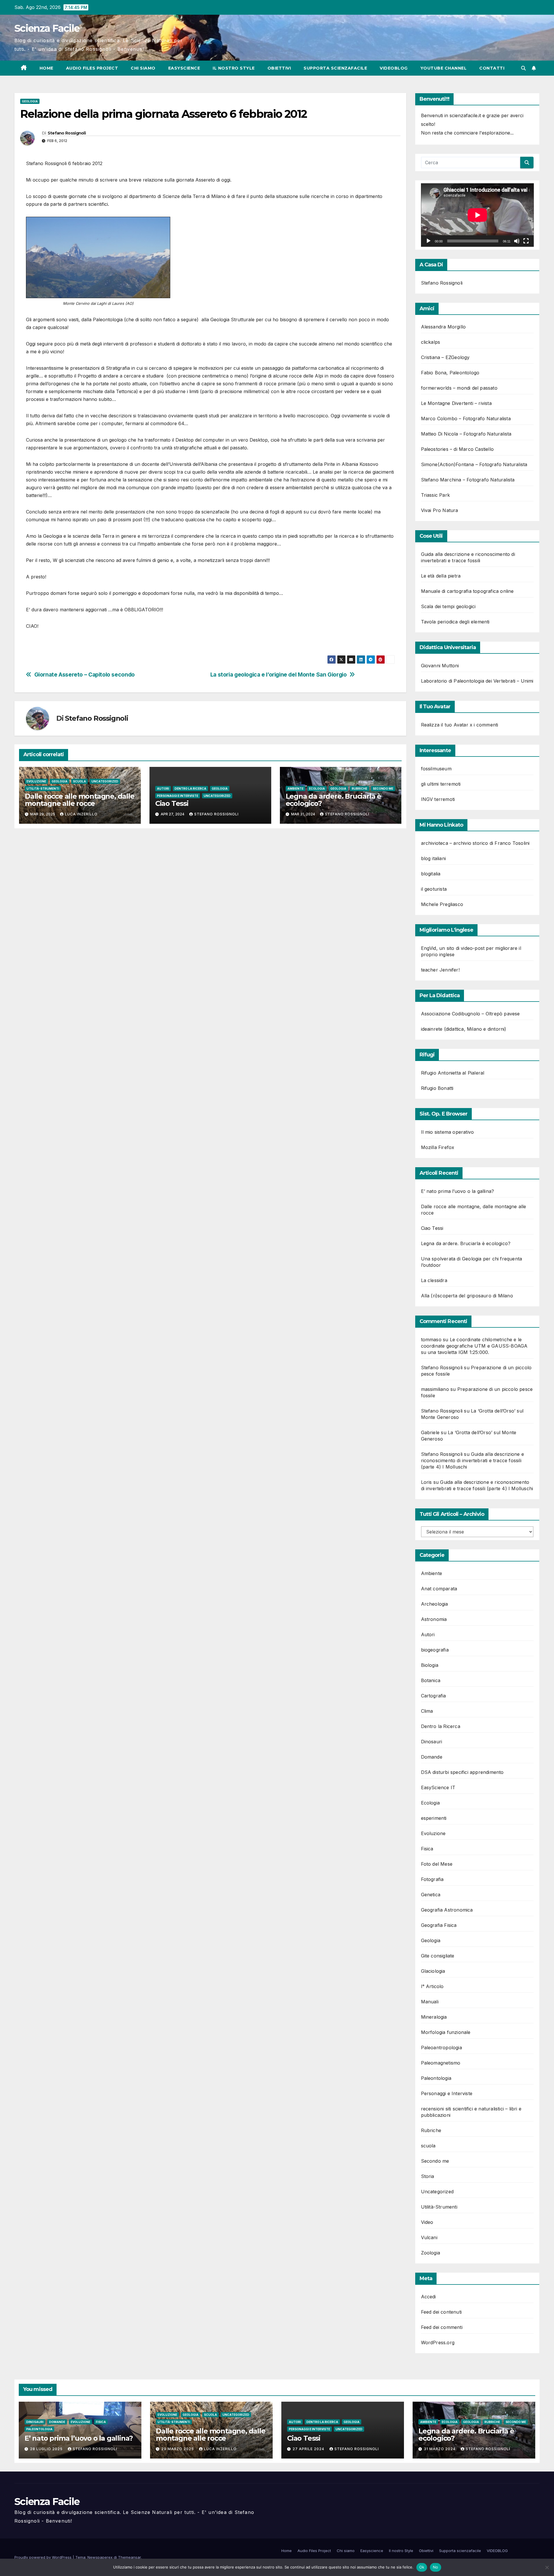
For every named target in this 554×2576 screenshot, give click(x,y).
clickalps (431, 342)
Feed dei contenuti (441, 2312)
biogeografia (435, 1650)
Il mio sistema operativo (448, 1132)
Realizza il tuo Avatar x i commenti (460, 725)
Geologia (30, 101)
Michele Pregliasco (442, 904)
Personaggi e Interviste (178, 796)
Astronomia (434, 1619)
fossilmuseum (436, 769)
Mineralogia (434, 2017)
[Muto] (517, 241)
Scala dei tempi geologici (448, 606)
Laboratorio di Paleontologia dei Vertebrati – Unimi (477, 681)
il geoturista (434, 889)
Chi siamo (143, 68)
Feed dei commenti (442, 2327)
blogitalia (431, 874)
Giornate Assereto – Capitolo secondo (85, 675)
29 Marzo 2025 (178, 2449)
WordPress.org (438, 2343)
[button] (523, 68)
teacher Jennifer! (440, 970)
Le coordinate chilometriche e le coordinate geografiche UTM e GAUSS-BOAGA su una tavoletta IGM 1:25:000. (474, 1346)
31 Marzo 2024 (440, 2449)
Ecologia (317, 789)
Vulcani (429, 2237)
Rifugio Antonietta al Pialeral (453, 1073)
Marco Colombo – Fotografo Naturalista (466, 419)
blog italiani (434, 858)
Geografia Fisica (439, 1925)
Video (427, 2222)
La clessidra (434, 1280)
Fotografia (432, 1879)
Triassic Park (436, 495)
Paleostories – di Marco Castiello (457, 449)
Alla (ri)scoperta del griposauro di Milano (467, 1296)
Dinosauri (432, 1742)
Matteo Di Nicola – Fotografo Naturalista (466, 434)
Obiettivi (279, 68)
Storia (428, 2176)
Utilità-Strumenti (43, 789)
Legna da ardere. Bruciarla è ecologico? (333, 800)
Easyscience (184, 68)
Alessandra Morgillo (443, 327)
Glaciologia (433, 1971)
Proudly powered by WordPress (44, 2557)
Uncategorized (105, 781)
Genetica (431, 1895)
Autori (163, 789)
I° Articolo (432, 1986)
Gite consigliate (438, 1956)
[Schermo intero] (526, 241)
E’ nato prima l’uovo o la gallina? (458, 1191)
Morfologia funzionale (446, 2032)
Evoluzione (36, 781)
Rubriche (360, 789)
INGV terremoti (438, 799)
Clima (427, 1711)
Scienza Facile (47, 28)
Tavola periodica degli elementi (455, 622)
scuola (79, 781)
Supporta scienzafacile (335, 68)
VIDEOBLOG (394, 68)
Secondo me (383, 789)
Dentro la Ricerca (190, 789)
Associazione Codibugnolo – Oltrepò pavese (470, 1014)
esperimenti (434, 1818)
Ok (422, 2567)
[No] (547, 2567)
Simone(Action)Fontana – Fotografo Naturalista (474, 464)
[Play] (428, 241)
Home (46, 68)
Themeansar (129, 2557)
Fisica (427, 1849)
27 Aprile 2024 (309, 2449)
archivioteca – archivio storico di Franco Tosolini (475, 843)
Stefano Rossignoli (67, 133)
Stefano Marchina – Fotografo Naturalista (468, 480)
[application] (477, 215)
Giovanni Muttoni (440, 666)
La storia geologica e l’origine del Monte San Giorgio (279, 675)
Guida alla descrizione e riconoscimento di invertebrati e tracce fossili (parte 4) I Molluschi (472, 1460)
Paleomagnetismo (441, 2063)
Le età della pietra (441, 576)
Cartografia (434, 1696)
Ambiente (295, 789)
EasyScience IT (438, 1787)
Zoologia (431, 2253)
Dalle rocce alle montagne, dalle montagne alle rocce (80, 800)
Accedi (428, 2297)
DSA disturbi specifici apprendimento (462, 1772)
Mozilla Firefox (438, 1147)
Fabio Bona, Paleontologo (450, 373)
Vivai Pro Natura (440, 510)
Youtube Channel (444, 68)
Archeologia (435, 1604)
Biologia (430, 1665)
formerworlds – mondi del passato (459, 388)
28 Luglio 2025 (47, 2449)
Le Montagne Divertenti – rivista (456, 403)
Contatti (492, 68)
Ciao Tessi (172, 803)
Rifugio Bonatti (437, 1088)
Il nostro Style (234, 68)
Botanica (431, 1680)
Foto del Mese (437, 1864)
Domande (432, 1757)
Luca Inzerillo (81, 814)
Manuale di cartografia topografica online (467, 591)
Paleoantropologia (441, 2048)
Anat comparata (439, 1589)
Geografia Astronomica (447, 1910)
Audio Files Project (92, 68)
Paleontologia (436, 2078)
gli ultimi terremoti (441, 784)
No (436, 2567)
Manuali (430, 2002)
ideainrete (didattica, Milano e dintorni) (464, 1029)
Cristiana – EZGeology (445, 357)
